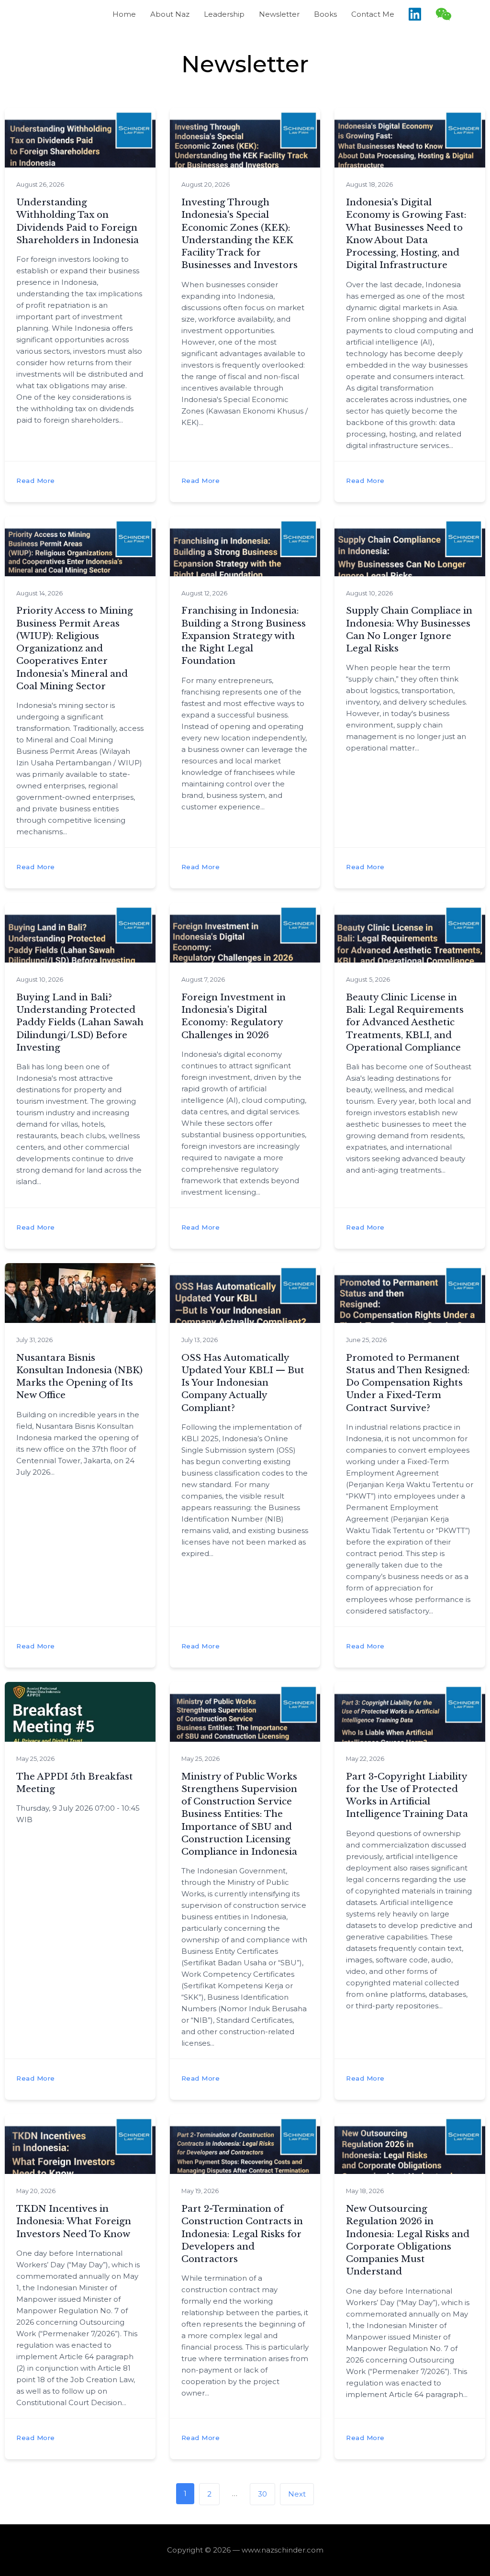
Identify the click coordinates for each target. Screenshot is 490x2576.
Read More (36, 481)
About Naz (170, 14)
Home (124, 14)
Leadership (224, 14)
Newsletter (279, 14)
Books (325, 14)
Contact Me (373, 14)
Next (297, 2494)
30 (267, 2491)
